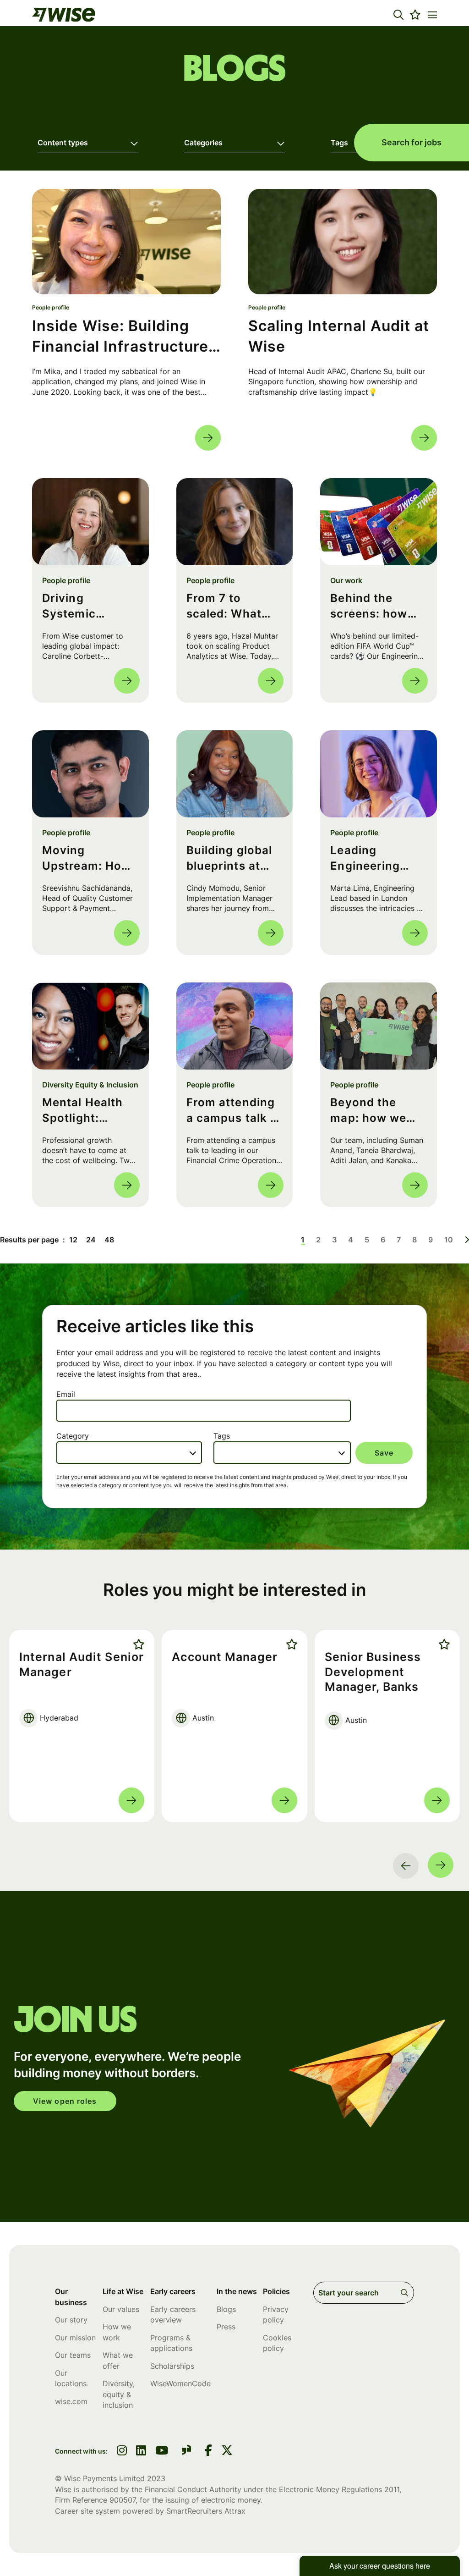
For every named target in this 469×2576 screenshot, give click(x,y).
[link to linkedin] (141, 2451)
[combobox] (129, 1452)
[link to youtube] (162, 2451)
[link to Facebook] (208, 2451)
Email (66, 1394)
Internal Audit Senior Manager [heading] (82, 1664)
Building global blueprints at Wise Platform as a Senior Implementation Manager (232, 858)
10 (449, 1240)
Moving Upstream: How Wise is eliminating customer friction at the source (87, 858)
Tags (222, 1436)
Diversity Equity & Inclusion (90, 1085)
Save (384, 1453)
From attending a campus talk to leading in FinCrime (234, 1111)
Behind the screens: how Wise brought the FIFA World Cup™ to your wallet (372, 606)
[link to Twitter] (227, 2451)
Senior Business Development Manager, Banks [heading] (373, 1672)
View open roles (65, 2101)
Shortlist (137, 1644)
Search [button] (406, 2293)
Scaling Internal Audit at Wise (339, 336)
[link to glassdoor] (186, 2452)
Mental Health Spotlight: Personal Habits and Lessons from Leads (88, 1111)
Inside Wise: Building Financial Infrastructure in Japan (120, 337)
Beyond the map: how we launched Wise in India (373, 1111)
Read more (208, 438)
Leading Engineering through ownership (365, 858)
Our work (346, 580)
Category (73, 1436)
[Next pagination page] (467, 1240)
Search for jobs (412, 142)
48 (109, 1240)
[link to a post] (126, 242)
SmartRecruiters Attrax (206, 2511)
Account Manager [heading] (225, 1657)
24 (91, 1240)
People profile (51, 307)
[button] (398, 15)
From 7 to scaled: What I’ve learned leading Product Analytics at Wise (232, 606)
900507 (123, 2500)
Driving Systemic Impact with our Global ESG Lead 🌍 (90, 606)
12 (73, 1240)
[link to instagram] (122, 2451)
